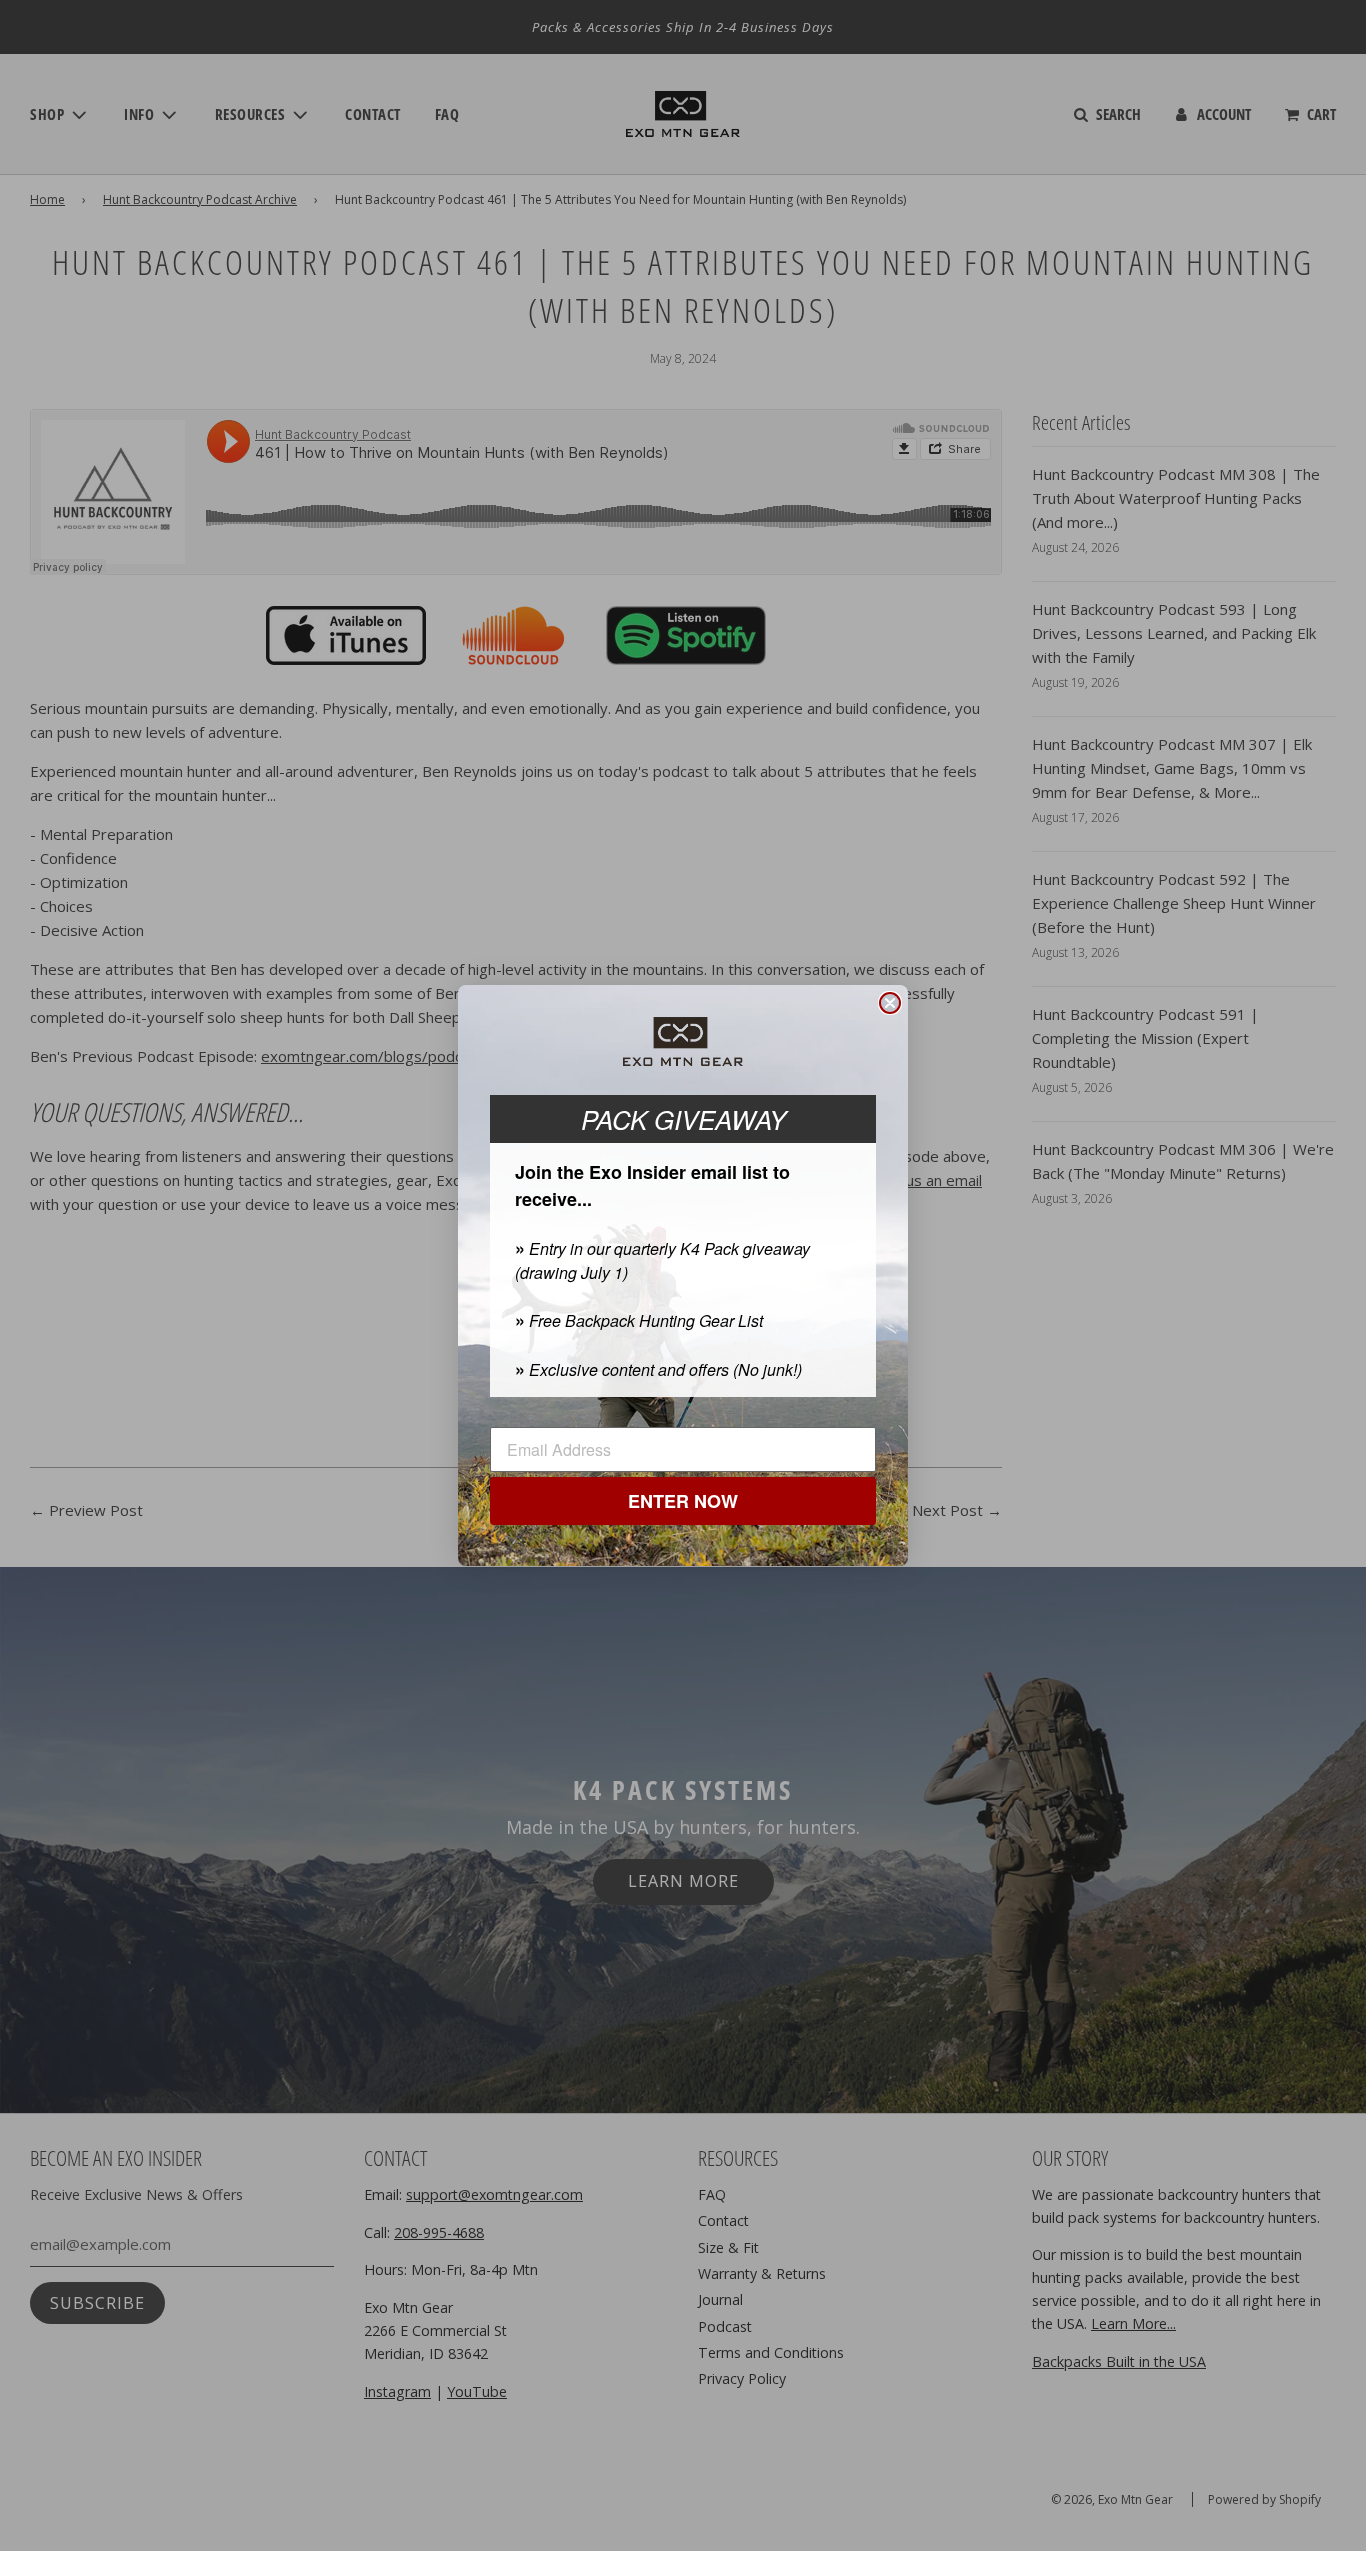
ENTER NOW (683, 1502)
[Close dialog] (890, 1003)
